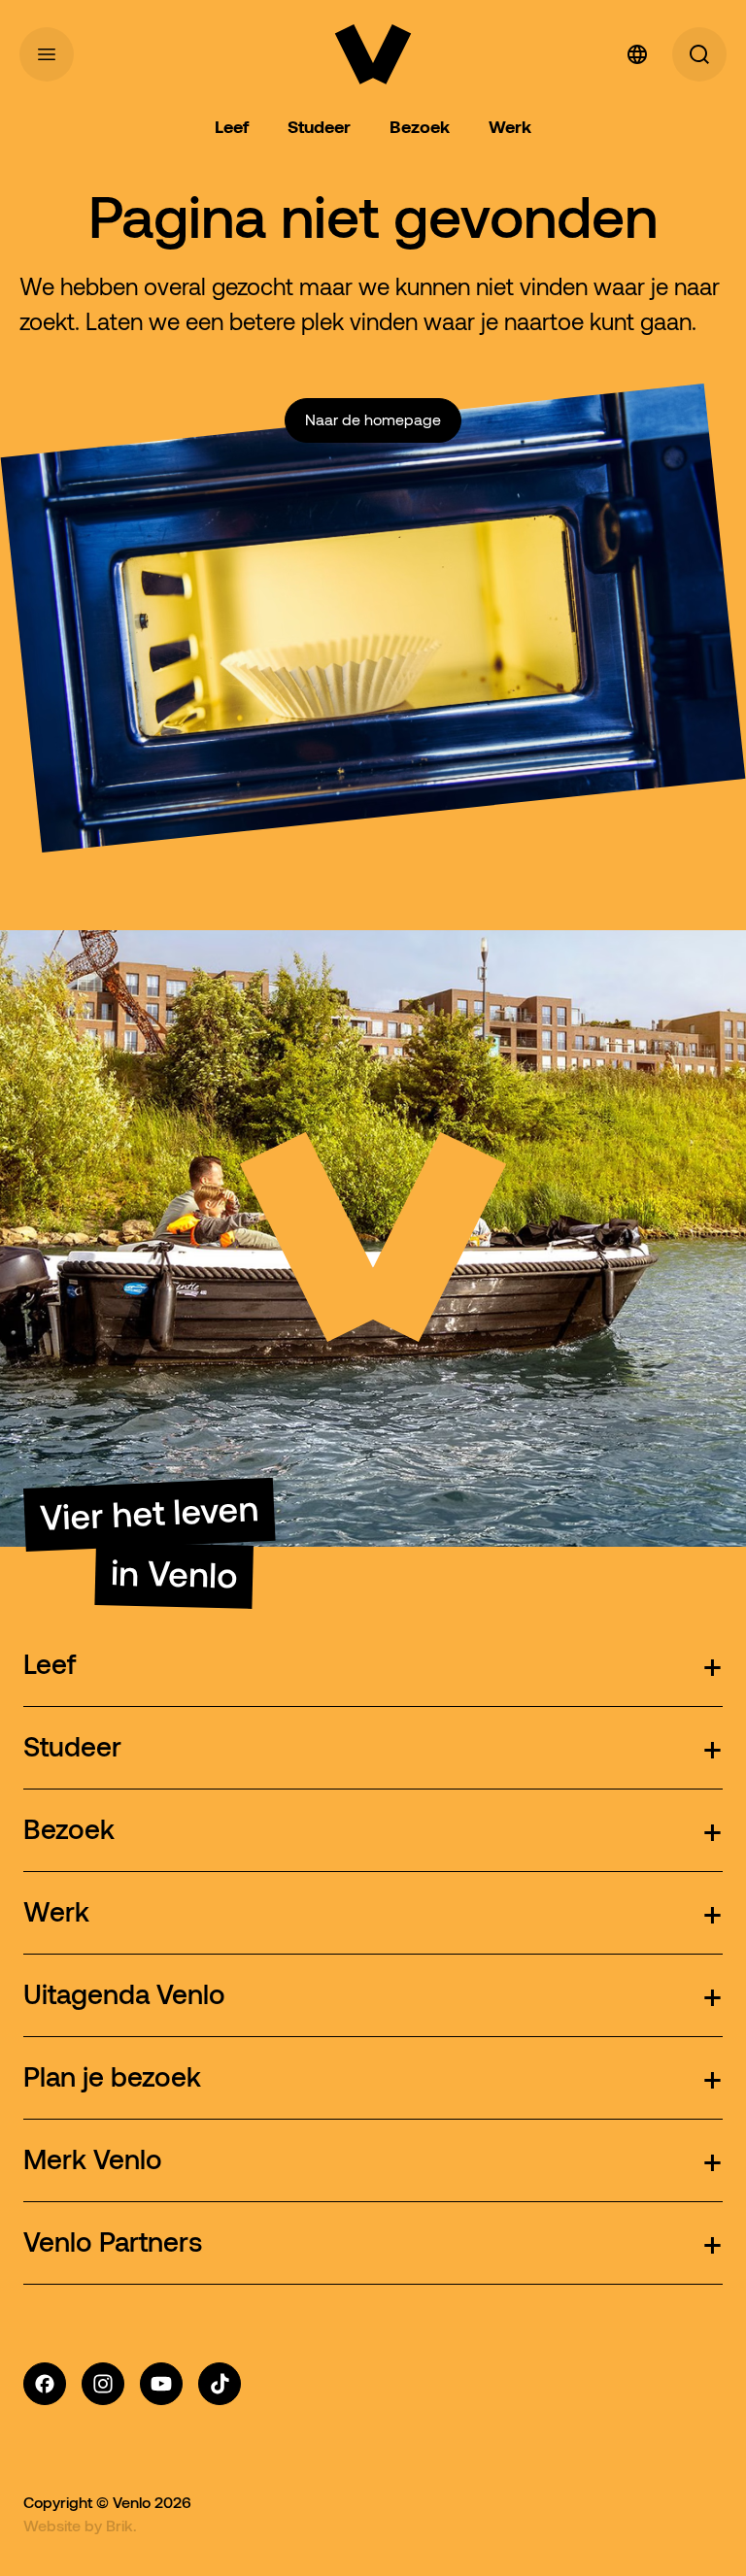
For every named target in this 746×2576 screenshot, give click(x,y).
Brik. (121, 2526)
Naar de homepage (373, 420)
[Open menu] (47, 54)
